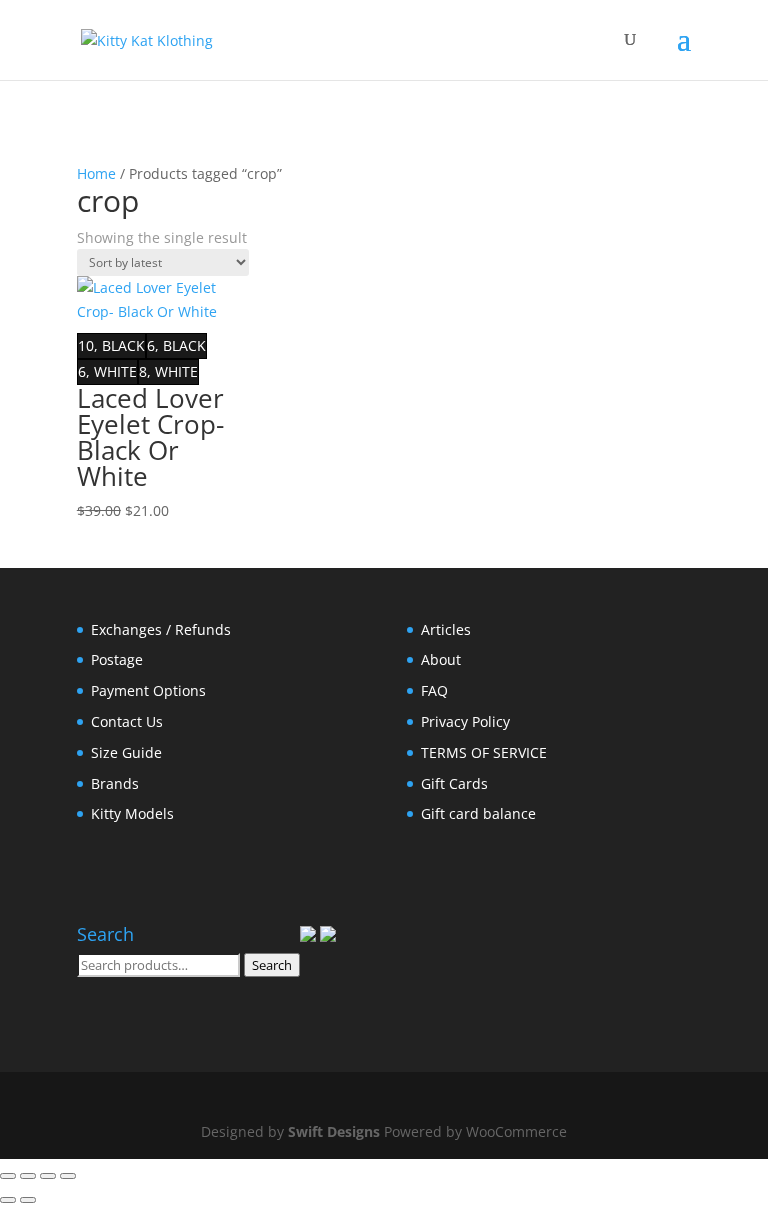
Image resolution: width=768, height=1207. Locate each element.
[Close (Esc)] (68, 1176)
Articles (446, 629)
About (441, 659)
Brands (115, 783)
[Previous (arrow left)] (8, 1200)
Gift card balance (478, 813)
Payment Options (148, 690)
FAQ (434, 690)
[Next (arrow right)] (28, 1200)
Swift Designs (334, 1131)
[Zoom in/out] (8, 1176)
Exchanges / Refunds (161, 629)
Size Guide (126, 752)
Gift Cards (454, 783)
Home (96, 173)
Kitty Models (132, 813)
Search (272, 965)
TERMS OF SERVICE (484, 752)
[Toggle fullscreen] (28, 1176)
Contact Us (127, 721)
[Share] (48, 1176)
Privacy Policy (465, 721)
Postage (117, 659)
